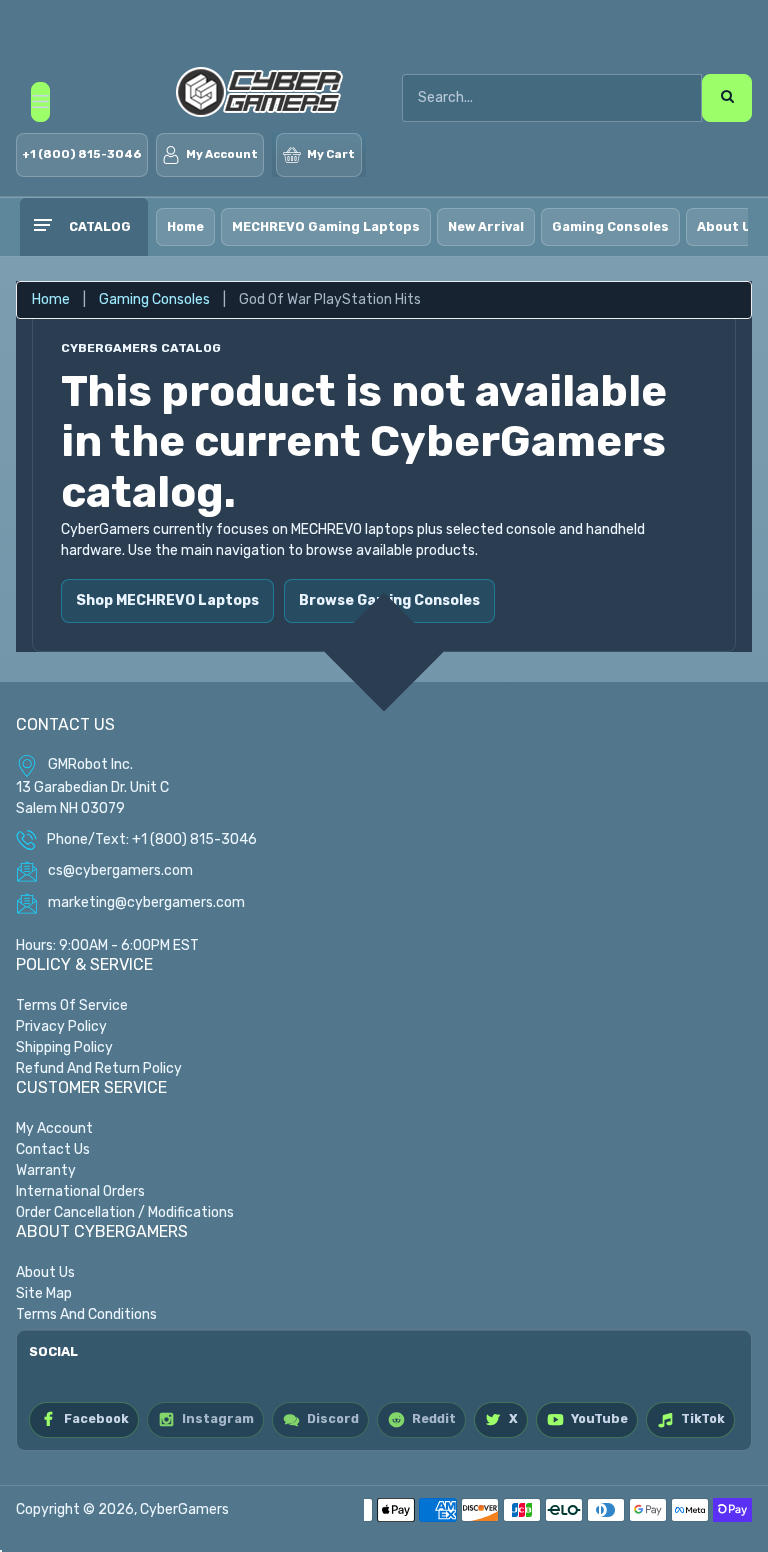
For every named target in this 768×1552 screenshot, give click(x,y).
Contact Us (53, 1149)
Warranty (46, 1170)
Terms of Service (72, 1005)
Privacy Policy (61, 1026)
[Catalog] (42, 227)
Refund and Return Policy (99, 1068)
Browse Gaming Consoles (389, 600)
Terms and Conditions (86, 1314)
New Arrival (486, 226)
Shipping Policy (64, 1047)
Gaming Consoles (610, 226)
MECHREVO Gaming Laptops (326, 226)
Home (185, 226)
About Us (45, 1272)
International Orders (80, 1191)
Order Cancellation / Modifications (125, 1212)
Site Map (44, 1293)
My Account (54, 1128)
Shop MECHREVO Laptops (167, 600)
